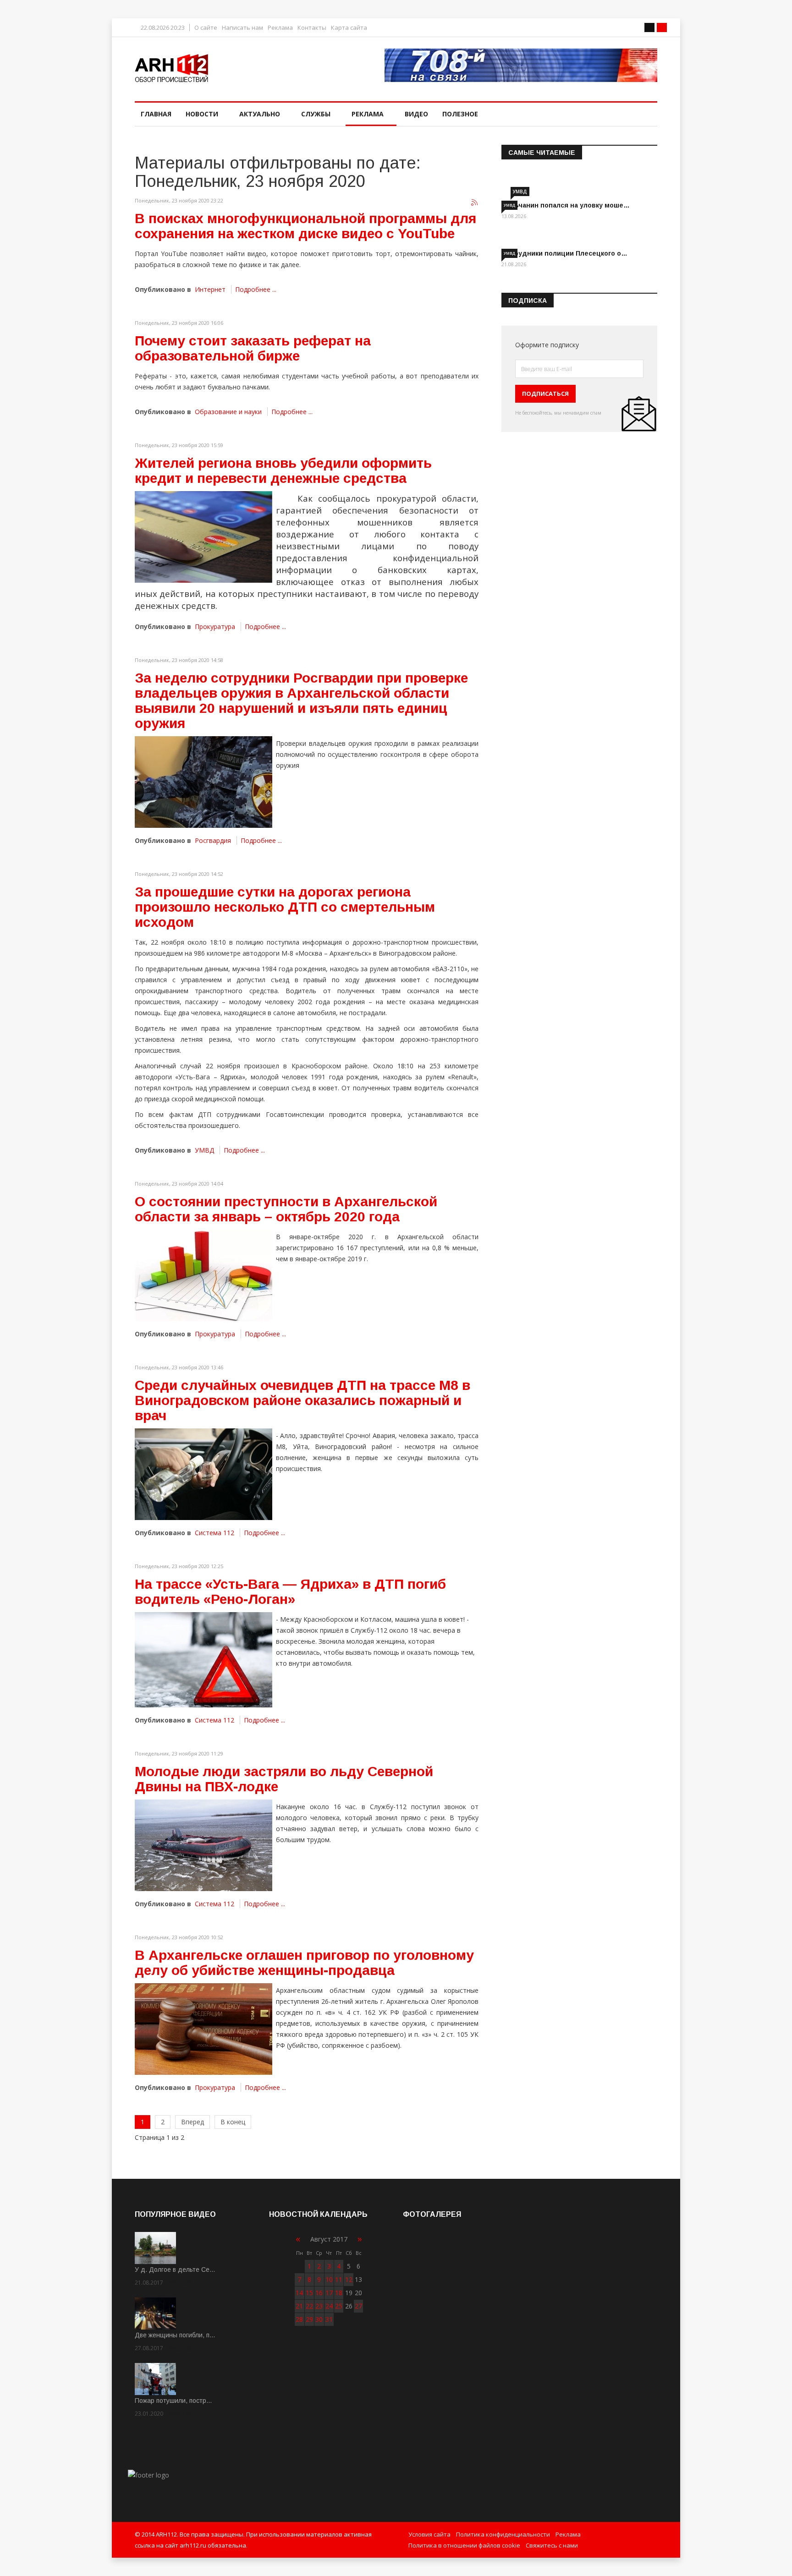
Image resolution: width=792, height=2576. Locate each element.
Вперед (192, 2122)
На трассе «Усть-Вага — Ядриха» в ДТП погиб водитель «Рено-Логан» (290, 1592)
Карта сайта (349, 28)
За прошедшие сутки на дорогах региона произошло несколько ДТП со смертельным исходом (285, 907)
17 (329, 2293)
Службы (316, 114)
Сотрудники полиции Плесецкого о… (564, 253)
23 (319, 2306)
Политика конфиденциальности (503, 2534)
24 (329, 2306)
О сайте (206, 28)
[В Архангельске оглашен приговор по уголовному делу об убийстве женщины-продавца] (203, 2029)
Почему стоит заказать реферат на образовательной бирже (253, 348)
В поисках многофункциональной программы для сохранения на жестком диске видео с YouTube (305, 226)
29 (309, 2319)
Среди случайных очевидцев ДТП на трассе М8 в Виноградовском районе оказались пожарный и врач (302, 1400)
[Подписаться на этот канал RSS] (475, 203)
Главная (156, 114)
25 (339, 2306)
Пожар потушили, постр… (173, 2401)
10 (329, 2279)
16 (319, 2293)
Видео (416, 114)
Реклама (280, 28)
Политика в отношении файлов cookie (464, 2545)
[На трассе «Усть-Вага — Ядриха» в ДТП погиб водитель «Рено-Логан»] (203, 1660)
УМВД (204, 1150)
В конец (233, 2122)
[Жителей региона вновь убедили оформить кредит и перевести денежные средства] (203, 537)
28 (299, 2319)
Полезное (460, 114)
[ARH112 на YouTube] (521, 65)
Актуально (260, 114)
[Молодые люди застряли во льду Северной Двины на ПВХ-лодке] (203, 1845)
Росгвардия (213, 840)
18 (339, 2293)
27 (358, 2306)
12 (349, 2279)
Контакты (312, 28)
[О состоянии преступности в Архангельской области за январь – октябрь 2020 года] (203, 1275)
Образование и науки (228, 412)
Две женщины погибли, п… (175, 2335)
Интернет (210, 289)
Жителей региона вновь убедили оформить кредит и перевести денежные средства (283, 470)
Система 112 (214, 1533)
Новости (202, 114)
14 (299, 2293)
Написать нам (242, 28)
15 (309, 2293)
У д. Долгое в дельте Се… (175, 2270)
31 (329, 2319)
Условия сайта (429, 2534)
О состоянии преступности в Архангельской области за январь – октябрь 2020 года (286, 1209)
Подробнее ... (256, 289)
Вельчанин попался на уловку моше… (566, 205)
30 (319, 2319)
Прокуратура (215, 626)
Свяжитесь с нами (552, 2545)
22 (309, 2306)
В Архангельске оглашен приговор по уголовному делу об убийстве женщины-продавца (304, 1963)
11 (339, 2279)
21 (299, 2306)
